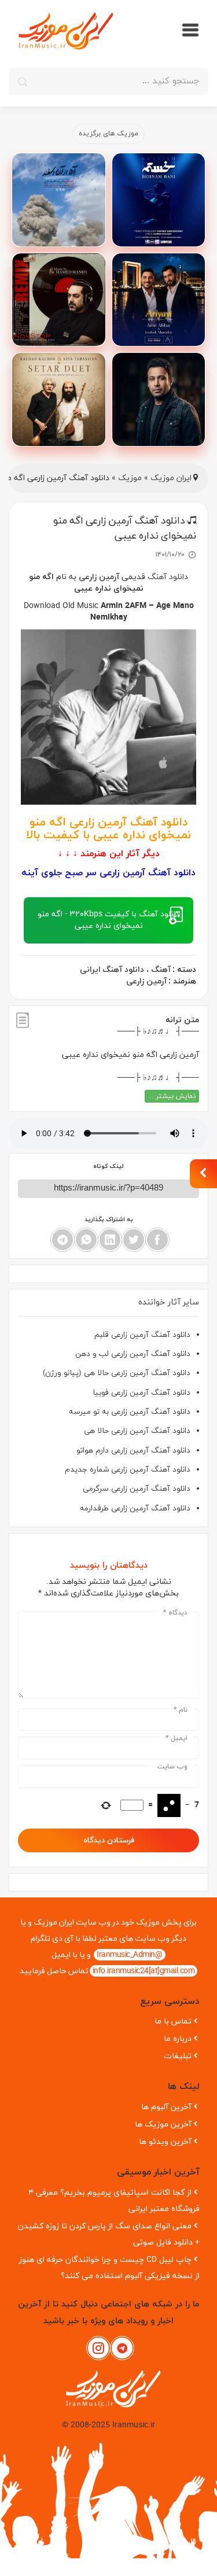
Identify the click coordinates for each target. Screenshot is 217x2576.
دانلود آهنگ (167, 577)
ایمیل (176, 1738)
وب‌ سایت (172, 1767)
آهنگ (161, 970)
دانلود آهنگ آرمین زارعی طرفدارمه (135, 1508)
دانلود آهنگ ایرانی (112, 970)
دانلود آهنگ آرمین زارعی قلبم (142, 1335)
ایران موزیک (171, 478)
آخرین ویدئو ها (165, 2142)
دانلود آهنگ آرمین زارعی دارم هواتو (133, 1451)
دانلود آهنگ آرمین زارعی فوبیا (141, 1393)
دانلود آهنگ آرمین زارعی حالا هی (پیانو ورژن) (117, 1373)
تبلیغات (178, 2056)
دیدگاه (175, 1613)
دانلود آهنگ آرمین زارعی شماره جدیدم (128, 1470)
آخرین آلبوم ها (166, 2107)
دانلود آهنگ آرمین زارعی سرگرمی (137, 1489)
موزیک (130, 478)
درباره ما (178, 2039)
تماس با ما (173, 2022)
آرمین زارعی (99, 577)
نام (181, 1710)
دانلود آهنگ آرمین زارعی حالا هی (137, 1431)
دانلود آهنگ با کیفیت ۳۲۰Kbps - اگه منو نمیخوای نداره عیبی (108, 920)
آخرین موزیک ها (163, 2124)
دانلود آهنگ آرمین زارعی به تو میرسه (130, 1412)
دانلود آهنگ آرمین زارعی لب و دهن (133, 1354)
